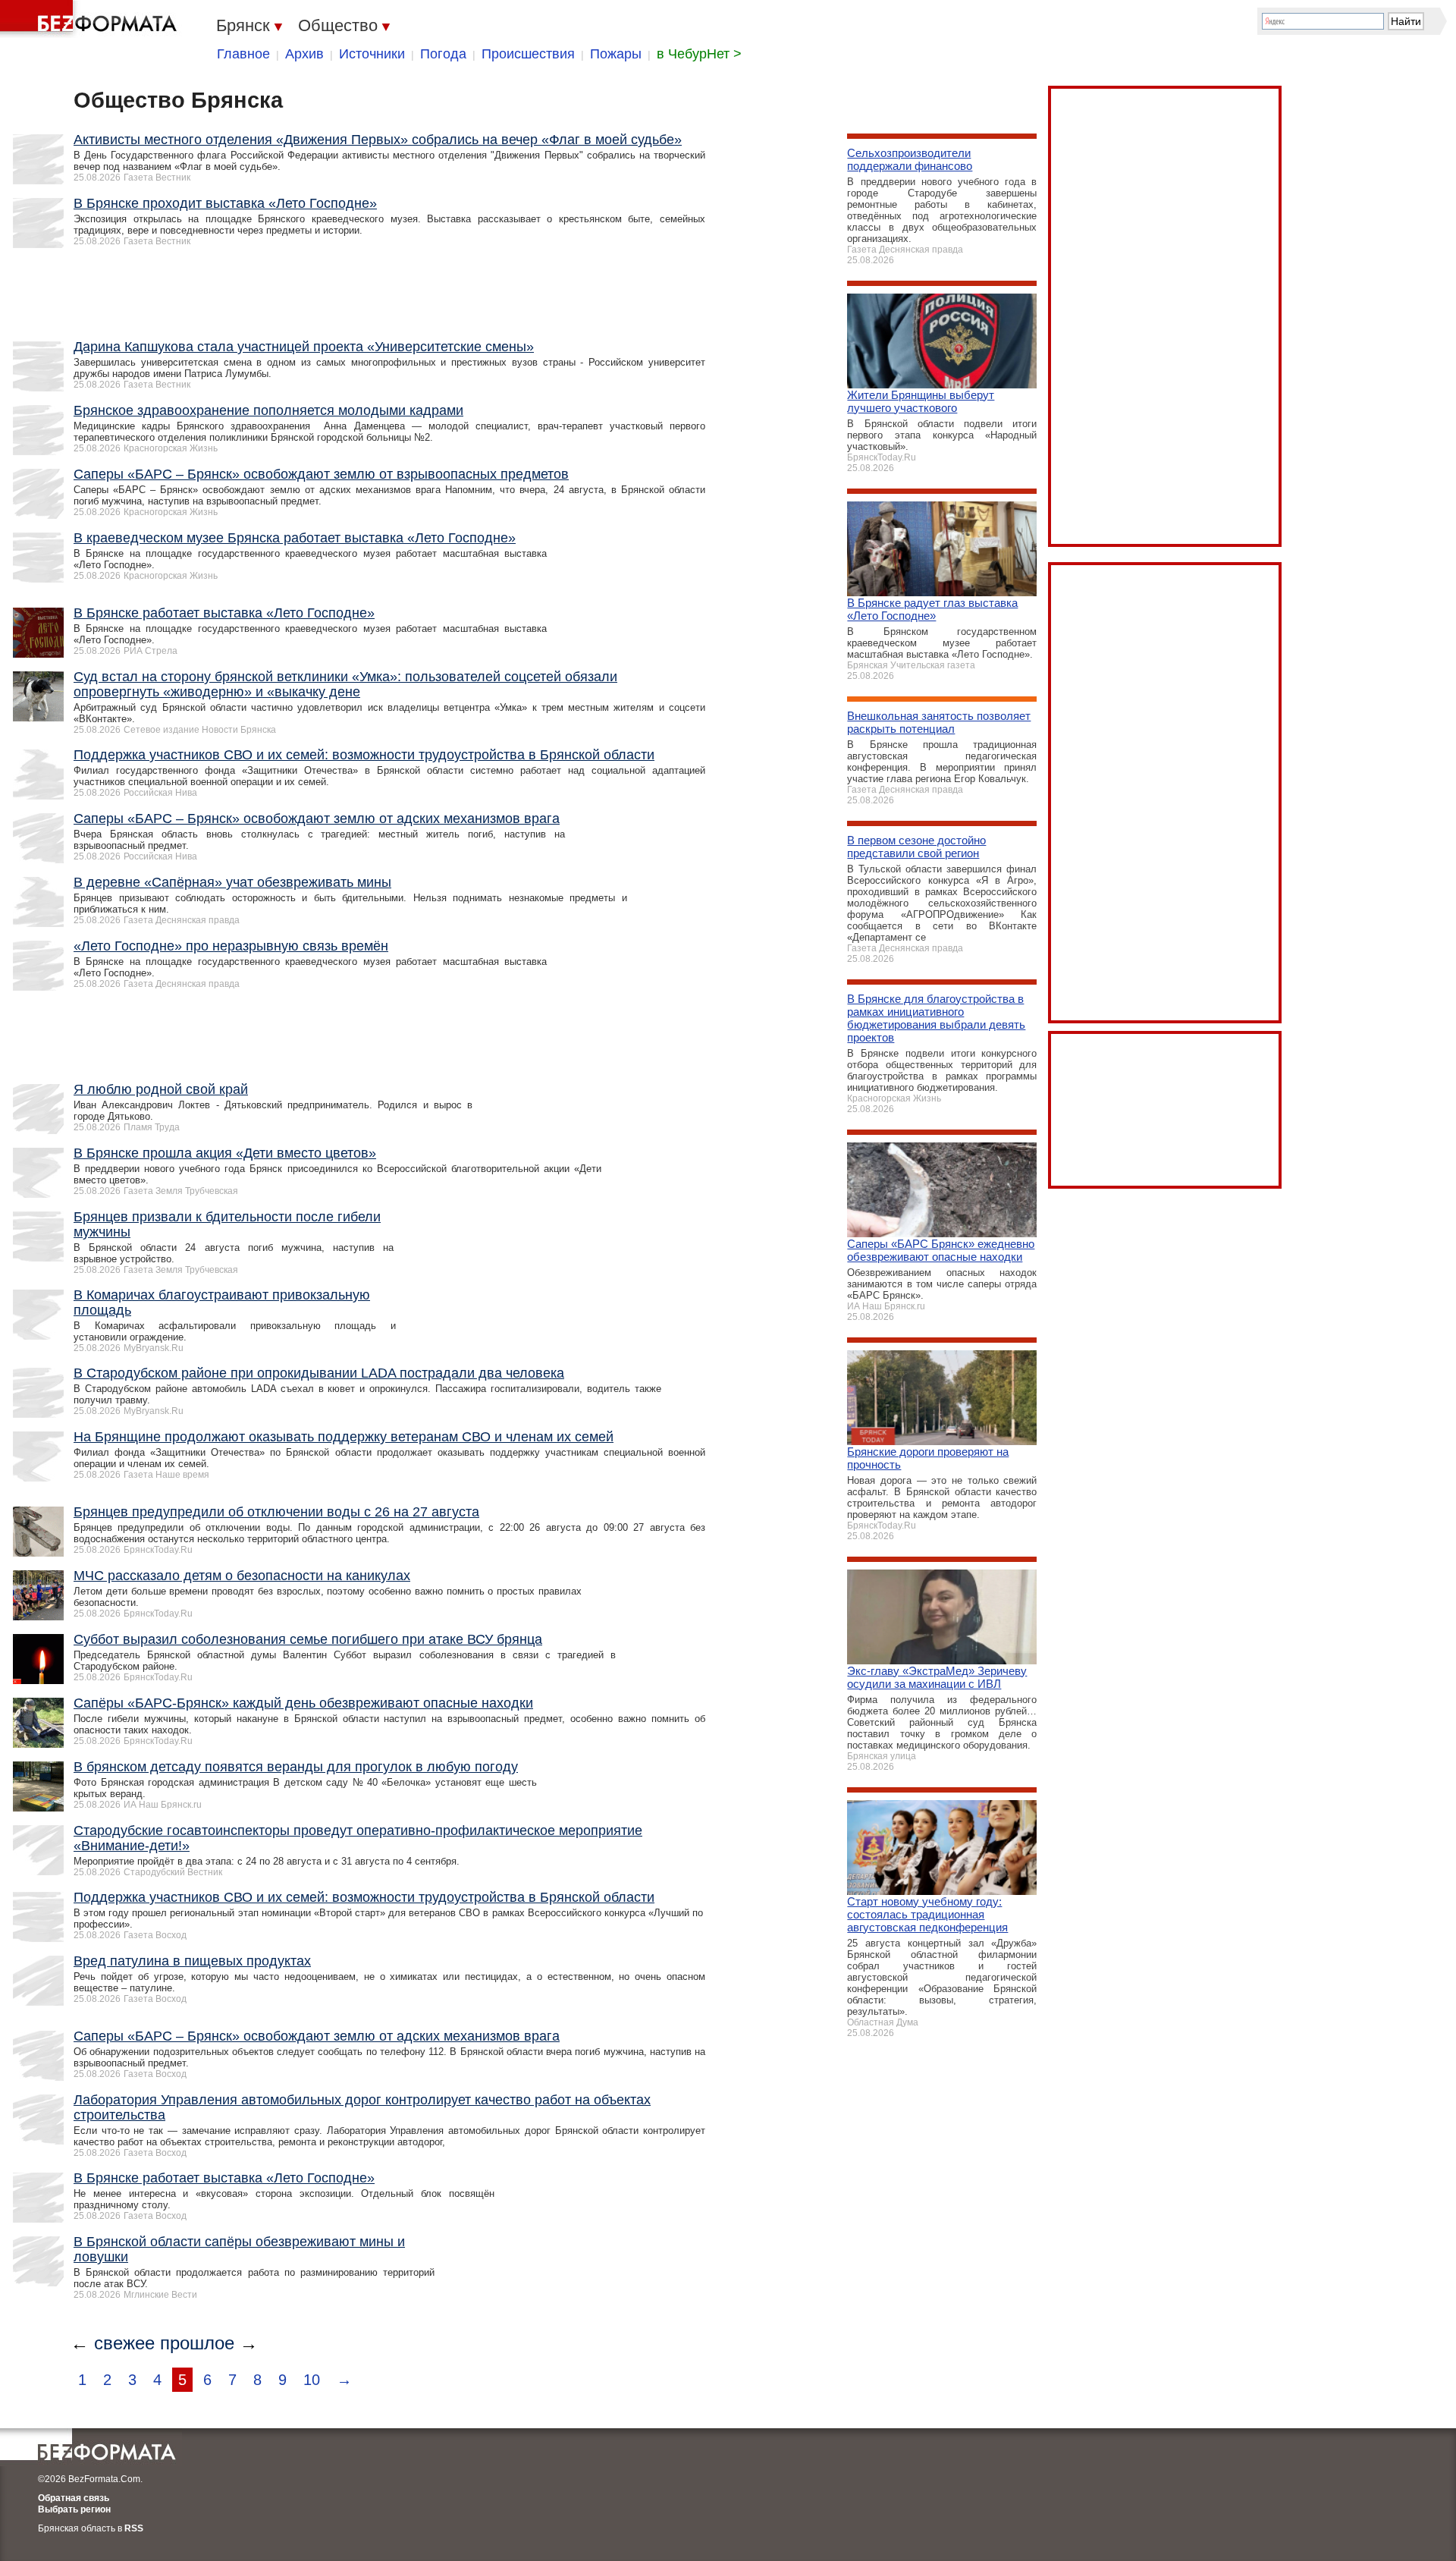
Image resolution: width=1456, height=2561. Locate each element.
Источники (372, 54)
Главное (243, 54)
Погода (443, 54)
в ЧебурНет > (699, 54)
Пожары (616, 54)
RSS (134, 2528)
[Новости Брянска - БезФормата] (91, 19)
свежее (124, 2343)
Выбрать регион (74, 2509)
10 (312, 2380)
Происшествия (528, 54)
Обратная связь (74, 2498)
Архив (304, 54)
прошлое (197, 2343)
